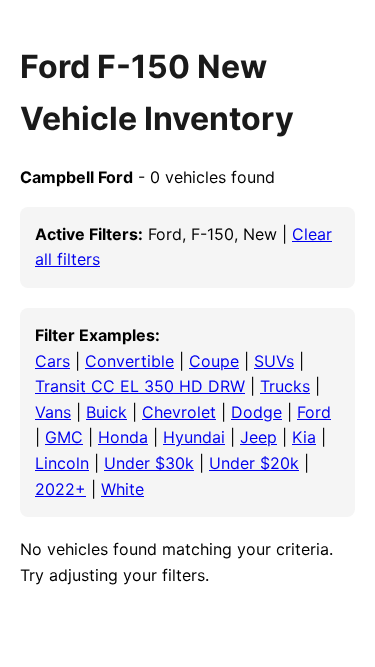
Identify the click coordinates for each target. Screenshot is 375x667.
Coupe (214, 361)
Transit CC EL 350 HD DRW (140, 386)
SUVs (274, 361)
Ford (314, 412)
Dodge (256, 412)
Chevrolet (179, 412)
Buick (106, 412)
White (122, 489)
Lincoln (62, 463)
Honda (123, 437)
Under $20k (254, 463)
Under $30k (149, 463)
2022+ (60, 489)
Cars (52, 361)
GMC (64, 437)
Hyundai (194, 437)
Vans (53, 412)
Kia (304, 437)
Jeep (258, 437)
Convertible (129, 361)
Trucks (285, 386)
